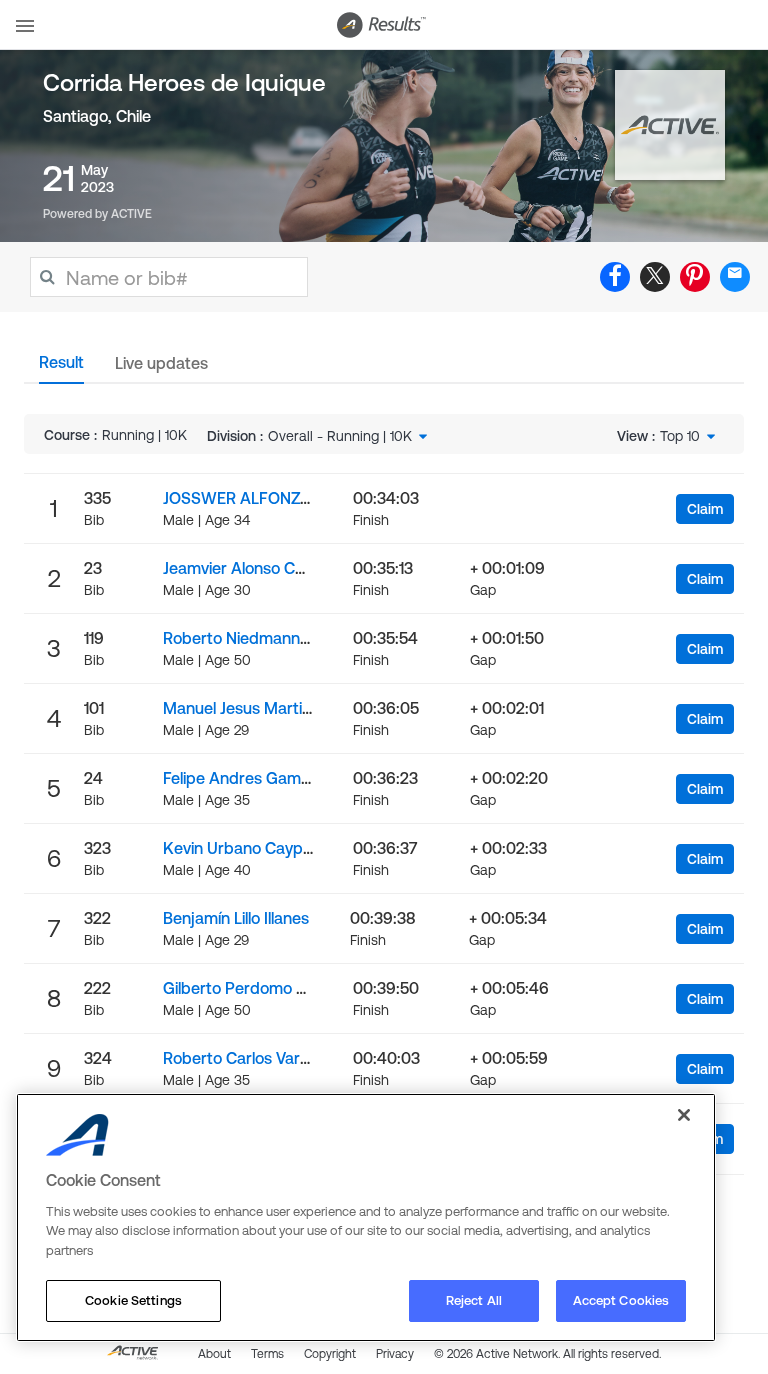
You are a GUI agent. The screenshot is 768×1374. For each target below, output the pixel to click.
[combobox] (349, 436)
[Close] (684, 1115)
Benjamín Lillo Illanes (236, 918)
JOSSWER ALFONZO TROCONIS (279, 498)
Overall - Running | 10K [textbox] (340, 436)
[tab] (61, 368)
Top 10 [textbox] (680, 436)
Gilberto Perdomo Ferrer (251, 988)
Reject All (474, 1300)
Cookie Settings (133, 1300)
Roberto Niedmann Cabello (260, 638)
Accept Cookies (621, 1300)
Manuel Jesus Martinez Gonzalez (281, 708)
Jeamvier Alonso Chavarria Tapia (280, 568)
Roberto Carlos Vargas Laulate (273, 1058)
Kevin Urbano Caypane (246, 848)
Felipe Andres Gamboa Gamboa (279, 778)
